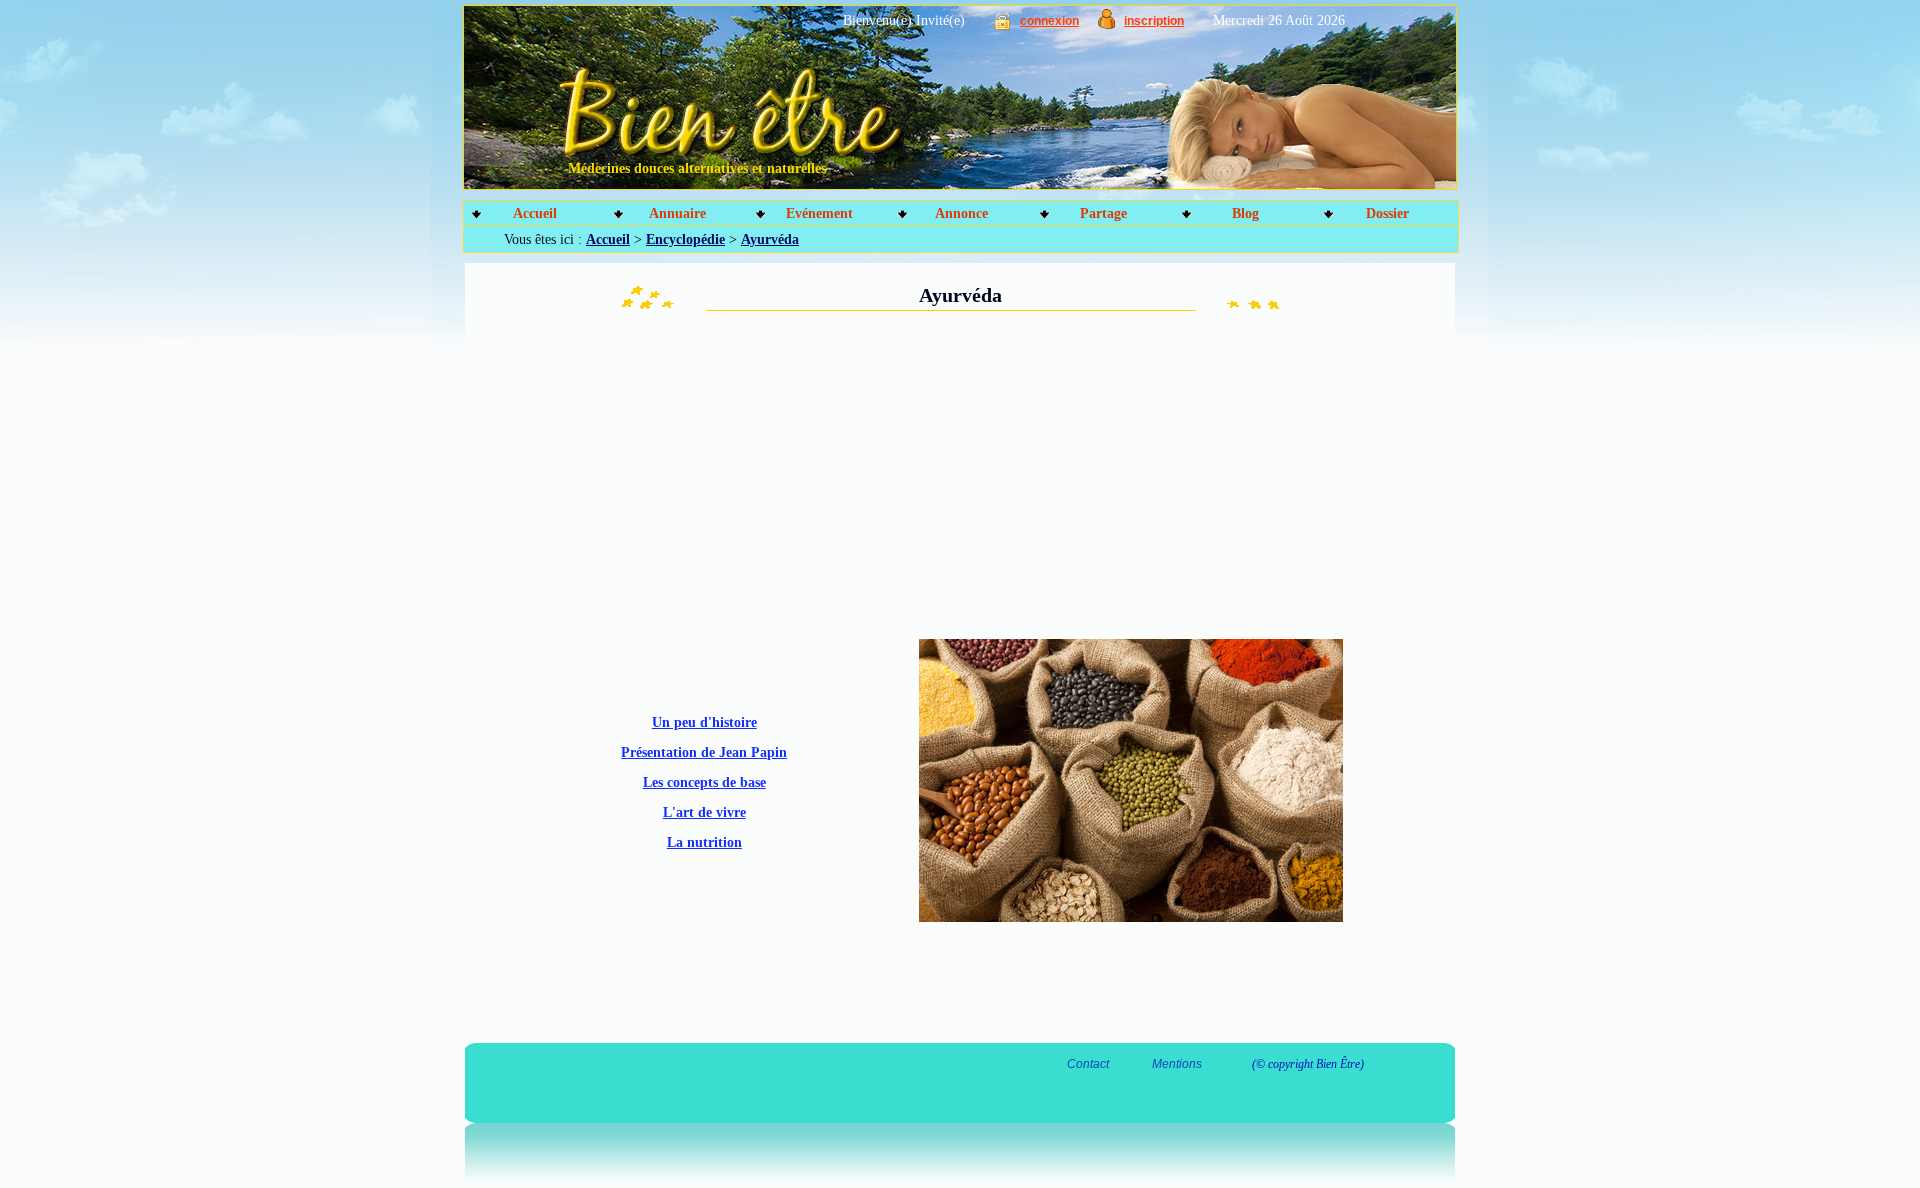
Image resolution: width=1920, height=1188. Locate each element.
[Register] (1106, 24)
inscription (1154, 21)
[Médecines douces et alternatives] (915, 105)
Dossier (1387, 213)
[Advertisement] (760, 472)
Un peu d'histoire (704, 722)
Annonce (961, 213)
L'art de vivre (704, 812)
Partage (1103, 213)
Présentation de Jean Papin (704, 752)
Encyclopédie (685, 239)
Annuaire (677, 213)
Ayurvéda (770, 239)
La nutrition (704, 842)
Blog (1245, 213)
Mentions (1177, 1064)
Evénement (819, 213)
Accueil (535, 213)
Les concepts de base (704, 782)
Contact (1088, 1064)
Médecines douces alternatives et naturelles (697, 168)
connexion (1049, 21)
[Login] (1002, 25)
